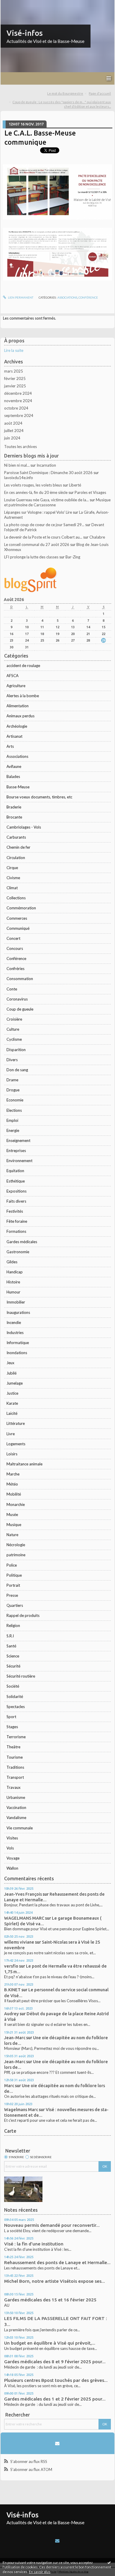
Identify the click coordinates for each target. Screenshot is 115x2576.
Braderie (14, 807)
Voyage (13, 1858)
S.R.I (10, 1636)
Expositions (17, 1191)
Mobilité (14, 1494)
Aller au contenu (16, 4)
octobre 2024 (16, 408)
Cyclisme (14, 1039)
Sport (11, 1717)
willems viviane (19, 1942)
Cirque (12, 868)
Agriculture (16, 686)
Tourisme (15, 1757)
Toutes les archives (20, 447)
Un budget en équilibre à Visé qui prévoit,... (50, 2343)
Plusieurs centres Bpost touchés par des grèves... (56, 2380)
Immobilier (16, 1302)
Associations (17, 756)
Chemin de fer (18, 847)
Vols (10, 1848)
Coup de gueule (20, 1009)
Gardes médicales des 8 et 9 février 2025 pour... (55, 2362)
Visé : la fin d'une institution (34, 2244)
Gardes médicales (22, 1242)
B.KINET (12, 1990)
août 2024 (13, 423)
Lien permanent (20, 297)
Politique (14, 1575)
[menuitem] (67, 94)
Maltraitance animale (24, 1464)
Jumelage (15, 1383)
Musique (14, 1525)
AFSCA (13, 676)
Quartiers (15, 1605)
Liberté (75, 485)
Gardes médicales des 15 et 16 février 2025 (50, 2300)
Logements (16, 1444)
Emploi (12, 1120)
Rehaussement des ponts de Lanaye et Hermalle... (57, 2262)
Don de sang (17, 1070)
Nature (12, 1535)
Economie (15, 1100)
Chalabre (97, 537)
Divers (12, 1060)
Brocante (14, 817)
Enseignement (18, 1140)
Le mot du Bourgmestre (65, 93)
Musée (12, 1515)
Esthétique (16, 1181)
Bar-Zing (73, 557)
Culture (13, 1029)
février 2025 (15, 378)
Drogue (13, 1090)
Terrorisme (16, 1737)
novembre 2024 (18, 401)
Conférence (16, 958)
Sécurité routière (21, 1676)
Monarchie (16, 1504)
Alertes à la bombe (23, 696)
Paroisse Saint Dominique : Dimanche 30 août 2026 (48, 473)
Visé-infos (25, 33)
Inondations (17, 1353)
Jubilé (11, 1373)
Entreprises (16, 1151)
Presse (12, 1595)
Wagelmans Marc (21, 2109)
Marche (13, 1474)
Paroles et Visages (90, 492)
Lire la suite (14, 350)
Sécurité (13, 1666)
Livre (11, 1434)
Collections (16, 898)
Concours (15, 948)
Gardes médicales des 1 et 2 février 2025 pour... (55, 2399)
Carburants (16, 837)
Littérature (16, 1423)
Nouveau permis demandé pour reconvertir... (52, 2225)
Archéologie (17, 726)
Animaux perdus (20, 716)
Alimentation (18, 706)
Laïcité (12, 1413)
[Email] (57, 2443)
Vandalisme (16, 1818)
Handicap (15, 1272)
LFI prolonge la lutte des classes (31, 557)
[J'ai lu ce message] (109, 2562)
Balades (13, 776)
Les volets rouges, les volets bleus (33, 485)
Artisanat (14, 736)
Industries (15, 1333)
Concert (13, 938)
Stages (12, 1727)
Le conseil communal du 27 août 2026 (37, 544)
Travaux (14, 1787)
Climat (12, 888)
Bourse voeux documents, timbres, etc (39, 797)
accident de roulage (23, 666)
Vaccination (16, 1807)
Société (13, 1686)
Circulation (16, 858)
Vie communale (20, 1828)
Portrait (13, 1585)
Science (13, 1656)
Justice (12, 1393)
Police (12, 1565)
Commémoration (21, 908)
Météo (12, 1484)
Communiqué (18, 928)
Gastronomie (18, 1252)
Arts (10, 746)
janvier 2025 (15, 386)
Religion (13, 1625)
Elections (14, 1110)
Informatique (18, 1343)
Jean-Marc (15, 2038)
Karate (12, 1403)
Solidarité (15, 1697)
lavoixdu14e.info (19, 478)
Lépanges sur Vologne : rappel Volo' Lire (38, 512)
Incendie (14, 1322)
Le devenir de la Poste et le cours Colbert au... (43, 537)
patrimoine (16, 1555)
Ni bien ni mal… (17, 465)
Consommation (20, 979)
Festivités (15, 1211)
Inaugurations (18, 1312)
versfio (11, 1966)
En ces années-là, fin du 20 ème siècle (36, 492)
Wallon (12, 1868)
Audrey (11, 2014)
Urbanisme (16, 1797)
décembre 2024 (18, 393)
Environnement (19, 1161)
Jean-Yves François (23, 1894)
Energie (13, 1130)
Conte (12, 989)
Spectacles (16, 1707)
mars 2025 (14, 371)
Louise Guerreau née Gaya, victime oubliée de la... (46, 500)
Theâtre (13, 1747)
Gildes (12, 1262)
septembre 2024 (19, 415)
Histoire (13, 1282)
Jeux (10, 1363)
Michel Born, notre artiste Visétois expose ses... (55, 2281)
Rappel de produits (23, 1615)
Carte (10, 2131)
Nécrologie (16, 1545)
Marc (9, 2086)
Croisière (14, 1019)
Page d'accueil (100, 93)
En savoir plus (40, 2572)
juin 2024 (12, 438)
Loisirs (12, 1454)
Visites (12, 1838)
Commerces (17, 918)
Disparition (16, 1050)
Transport (15, 1777)
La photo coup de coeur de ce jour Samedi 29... (44, 525)
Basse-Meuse (18, 787)
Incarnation (46, 465)
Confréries (15, 969)
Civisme (13, 878)
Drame (12, 1080)
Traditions (15, 1767)
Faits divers (16, 1201)
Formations (16, 1231)
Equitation (15, 1171)
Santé (11, 1646)
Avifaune (14, 766)
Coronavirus (17, 999)
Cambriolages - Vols (24, 827)
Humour (13, 1292)
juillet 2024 (14, 431)
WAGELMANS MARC (24, 1918)
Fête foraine (17, 1221)
